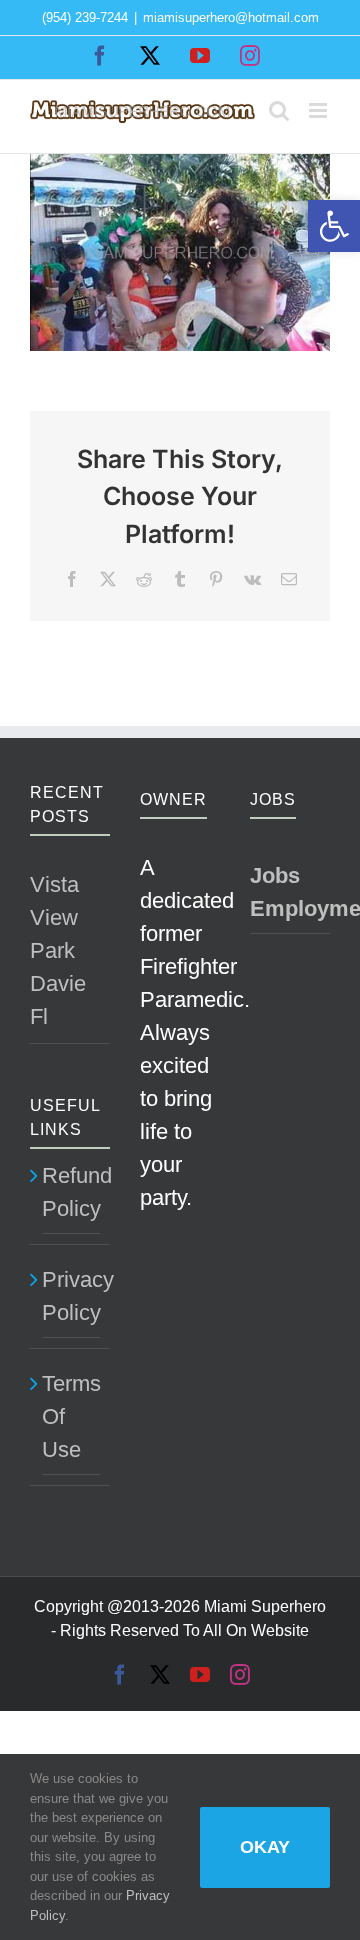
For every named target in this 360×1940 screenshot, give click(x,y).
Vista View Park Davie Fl (58, 950)
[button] (334, 226)
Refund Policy (71, 1192)
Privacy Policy (71, 1296)
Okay (265, 1847)
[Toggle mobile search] (279, 110)
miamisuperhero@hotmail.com (231, 17)
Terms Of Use (71, 1416)
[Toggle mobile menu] (319, 110)
